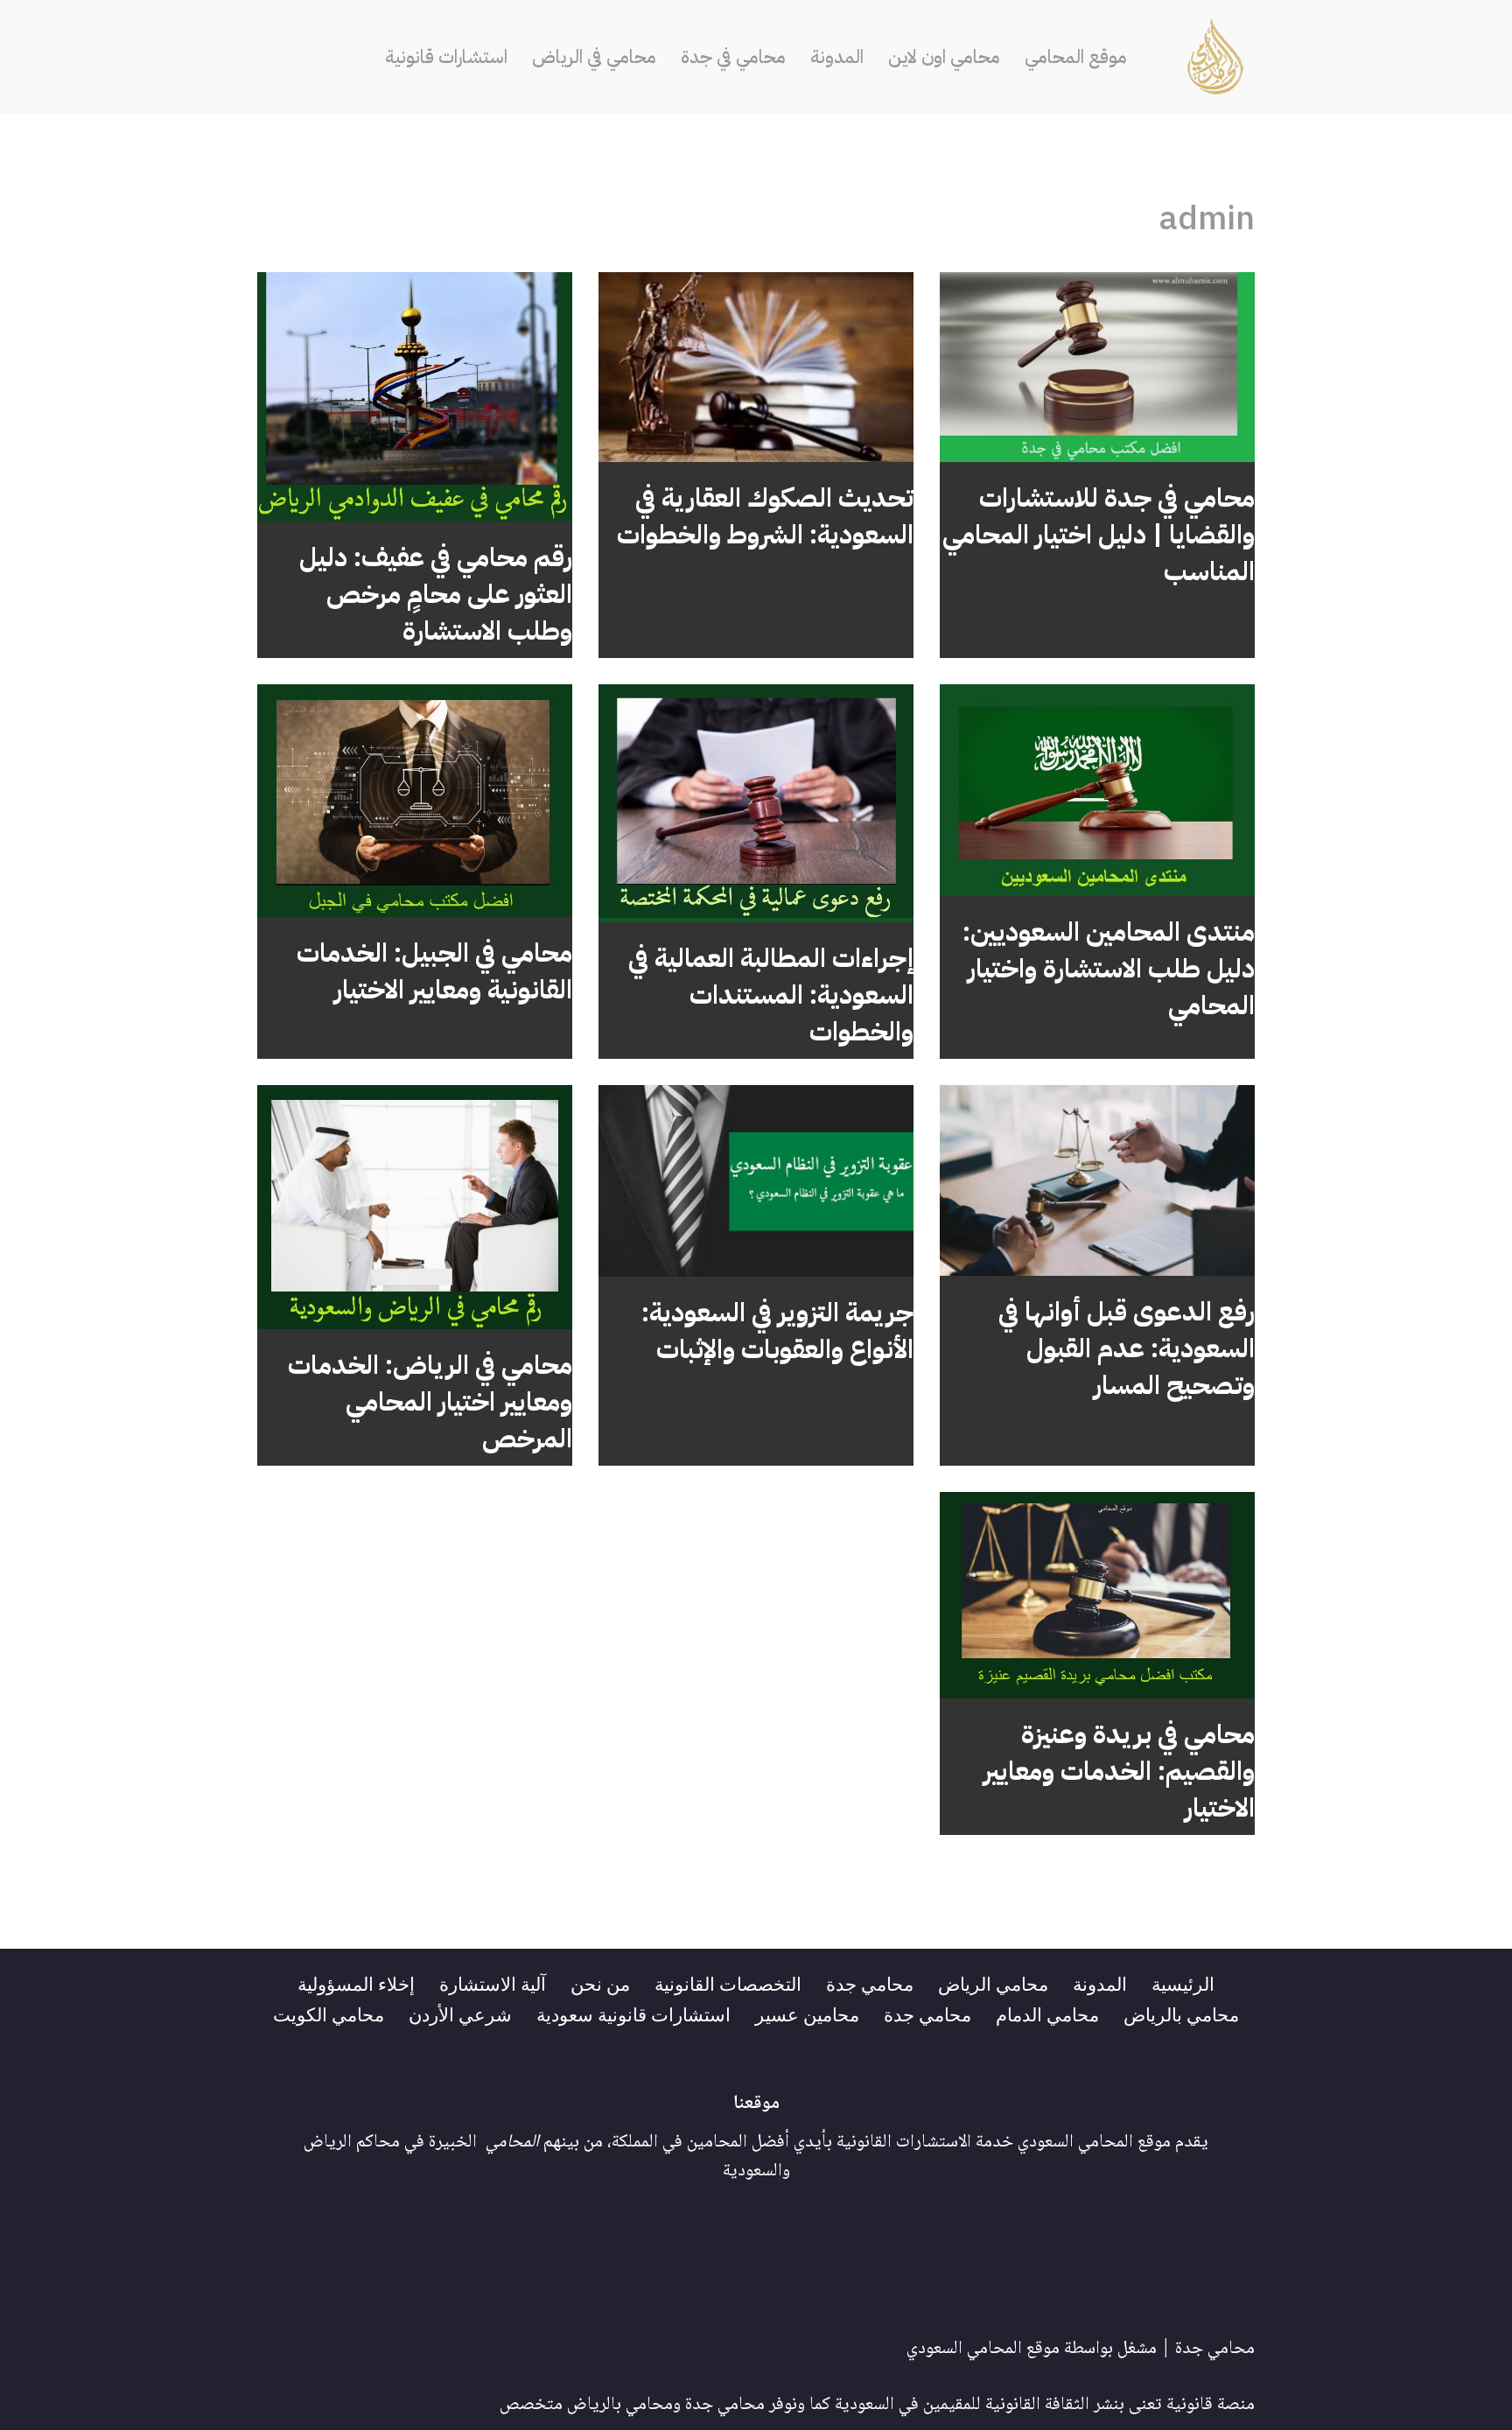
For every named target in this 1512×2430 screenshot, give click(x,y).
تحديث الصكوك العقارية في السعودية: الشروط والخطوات (765, 516)
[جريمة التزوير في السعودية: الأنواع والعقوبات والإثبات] (756, 1181)
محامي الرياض (993, 1983)
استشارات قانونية (446, 57)
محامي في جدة (733, 57)
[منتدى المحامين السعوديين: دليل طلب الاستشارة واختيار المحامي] (1097, 790)
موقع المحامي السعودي (983, 2349)
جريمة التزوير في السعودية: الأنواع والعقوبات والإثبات (777, 1331)
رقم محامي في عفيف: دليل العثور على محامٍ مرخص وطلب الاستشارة (436, 594)
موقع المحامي (1076, 57)
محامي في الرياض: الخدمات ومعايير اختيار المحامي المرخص (430, 1401)
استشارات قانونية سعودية (633, 2013)
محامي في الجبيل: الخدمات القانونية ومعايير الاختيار (434, 971)
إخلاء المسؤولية (356, 1983)
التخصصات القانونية (728, 1983)
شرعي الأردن (460, 2013)
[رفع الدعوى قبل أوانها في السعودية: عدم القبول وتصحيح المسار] (1097, 1180)
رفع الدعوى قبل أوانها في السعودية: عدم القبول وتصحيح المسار (1127, 1348)
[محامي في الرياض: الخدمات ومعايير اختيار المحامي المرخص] (415, 1207)
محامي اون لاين (944, 57)
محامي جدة (870, 1983)
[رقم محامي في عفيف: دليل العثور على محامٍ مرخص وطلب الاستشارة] (415, 397)
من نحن (600, 1983)
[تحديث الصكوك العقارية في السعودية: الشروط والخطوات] (756, 368)
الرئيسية (1183, 1983)
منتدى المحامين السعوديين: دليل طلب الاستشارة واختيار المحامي (1109, 968)
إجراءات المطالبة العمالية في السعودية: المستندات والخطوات (771, 994)
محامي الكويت (329, 2013)
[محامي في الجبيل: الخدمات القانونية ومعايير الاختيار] (415, 801)
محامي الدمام (1047, 2013)
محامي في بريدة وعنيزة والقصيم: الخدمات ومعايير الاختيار (1119, 1771)
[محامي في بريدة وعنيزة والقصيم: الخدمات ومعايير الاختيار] (1097, 1596)
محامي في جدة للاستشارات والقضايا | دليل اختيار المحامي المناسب (1099, 534)
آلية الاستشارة (493, 1983)
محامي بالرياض (1181, 2013)
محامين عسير (807, 2013)
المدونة (837, 57)
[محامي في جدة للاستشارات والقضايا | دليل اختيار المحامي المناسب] (1097, 368)
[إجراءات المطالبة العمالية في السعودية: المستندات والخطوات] (756, 803)
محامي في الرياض (594, 57)
